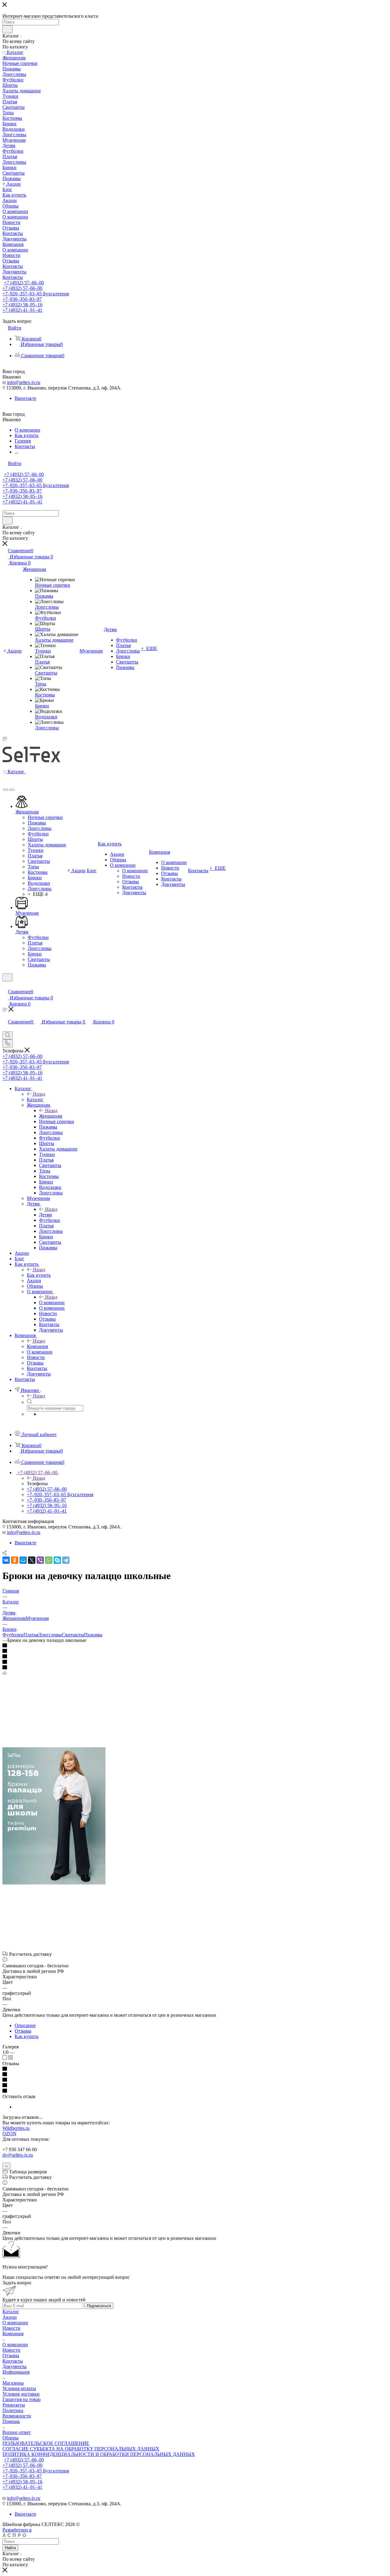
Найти (10, 2548)
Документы (14, 2366)
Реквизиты (14, 2405)
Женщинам (51, 1116)
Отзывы (23, 2031)
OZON (9, 2134)
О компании (52, 1302)
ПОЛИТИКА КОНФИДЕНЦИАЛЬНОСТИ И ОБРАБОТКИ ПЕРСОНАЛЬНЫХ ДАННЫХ (99, 2454)
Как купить (39, 1275)
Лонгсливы (50, 1635)
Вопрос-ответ (17, 2432)
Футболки (13, 1635)
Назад (39, 1094)
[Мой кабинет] (5, 985)
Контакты (13, 2361)
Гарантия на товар (21, 2399)
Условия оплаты (19, 2388)
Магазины (13, 2383)
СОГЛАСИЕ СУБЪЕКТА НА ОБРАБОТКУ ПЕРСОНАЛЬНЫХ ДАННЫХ (81, 2449)
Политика (13, 2410)
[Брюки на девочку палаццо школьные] (54, 1883)
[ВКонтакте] (6, 1560)
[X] (32, 1560)
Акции (10, 2317)
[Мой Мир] (23, 1560)
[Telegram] (66, 1560)
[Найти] (7, 29)
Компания (37, 1346)
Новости (11, 2328)
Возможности (17, 2416)
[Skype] (57, 1560)
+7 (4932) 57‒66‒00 (24, 283)
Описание (25, 2025)
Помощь (11, 2421)
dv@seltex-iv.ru (18, 2155)
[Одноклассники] (15, 1560)
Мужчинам (37, 1618)
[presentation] (6, 790)
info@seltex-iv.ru (24, 382)
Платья (31, 1635)
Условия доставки (21, 2394)
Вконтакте (25, 398)
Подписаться (99, 2306)
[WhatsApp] (49, 1560)
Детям (45, 1215)
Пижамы (93, 1635)
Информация (16, 2372)
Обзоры (11, 2438)
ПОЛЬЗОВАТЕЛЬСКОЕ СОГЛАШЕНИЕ (46, 2443)
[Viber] (40, 1560)
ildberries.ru (18, 2128)
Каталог (35, 1099)
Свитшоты (73, 1635)
